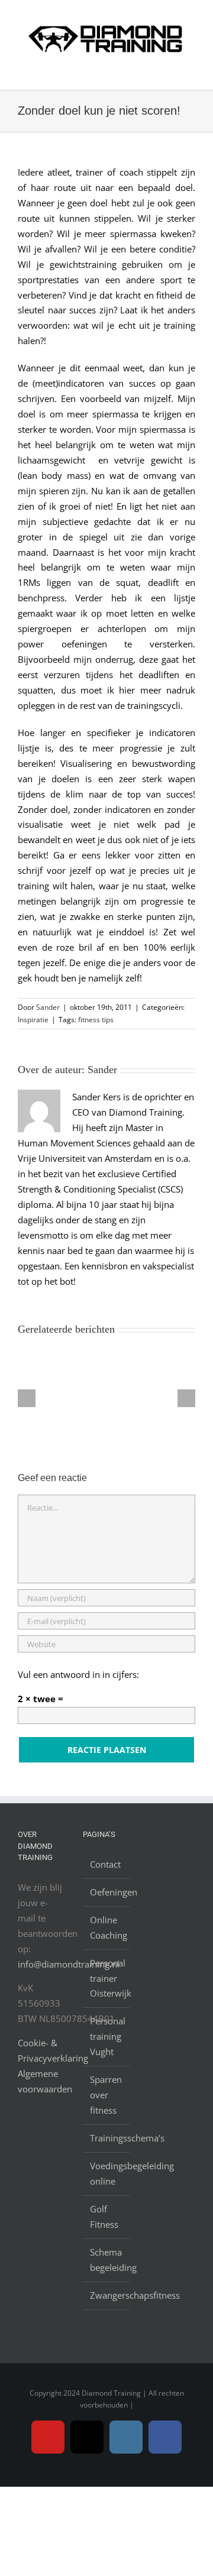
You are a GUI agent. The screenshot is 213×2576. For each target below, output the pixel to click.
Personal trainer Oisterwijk (107, 1978)
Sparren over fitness (106, 2095)
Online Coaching (107, 1927)
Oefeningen (107, 1892)
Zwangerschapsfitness (107, 2295)
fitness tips (96, 1020)
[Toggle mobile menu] (191, 71)
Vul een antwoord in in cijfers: (78, 1674)
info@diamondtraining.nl (69, 1964)
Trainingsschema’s (107, 2138)
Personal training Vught (107, 2036)
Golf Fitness (104, 2217)
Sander (48, 1007)
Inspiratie (33, 1020)
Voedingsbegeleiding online (107, 2173)
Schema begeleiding (107, 2260)
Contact (105, 1864)
